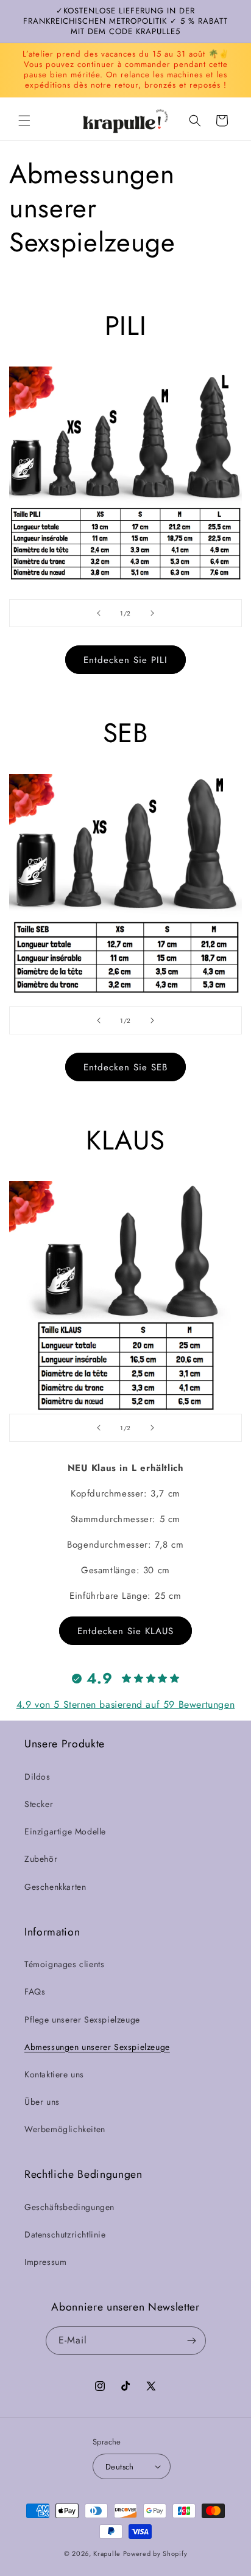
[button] (24, 121)
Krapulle (107, 2553)
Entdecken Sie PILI (125, 660)
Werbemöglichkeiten (65, 2129)
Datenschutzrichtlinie (65, 2234)
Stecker (39, 1804)
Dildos (37, 1777)
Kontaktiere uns (54, 2074)
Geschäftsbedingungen (69, 2207)
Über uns (42, 2102)
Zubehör (41, 1859)
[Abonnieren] (192, 2341)
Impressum (45, 2262)
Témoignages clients (64, 1964)
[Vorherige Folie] (99, 613)
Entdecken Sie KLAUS (125, 1631)
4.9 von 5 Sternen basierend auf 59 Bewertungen (126, 1704)
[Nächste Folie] (152, 613)
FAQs (35, 1992)
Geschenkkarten (55, 1887)
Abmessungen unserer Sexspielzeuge (97, 2047)
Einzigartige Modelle (65, 1831)
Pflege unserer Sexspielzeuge (82, 2020)
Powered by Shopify (155, 2553)
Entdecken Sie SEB (125, 1067)
